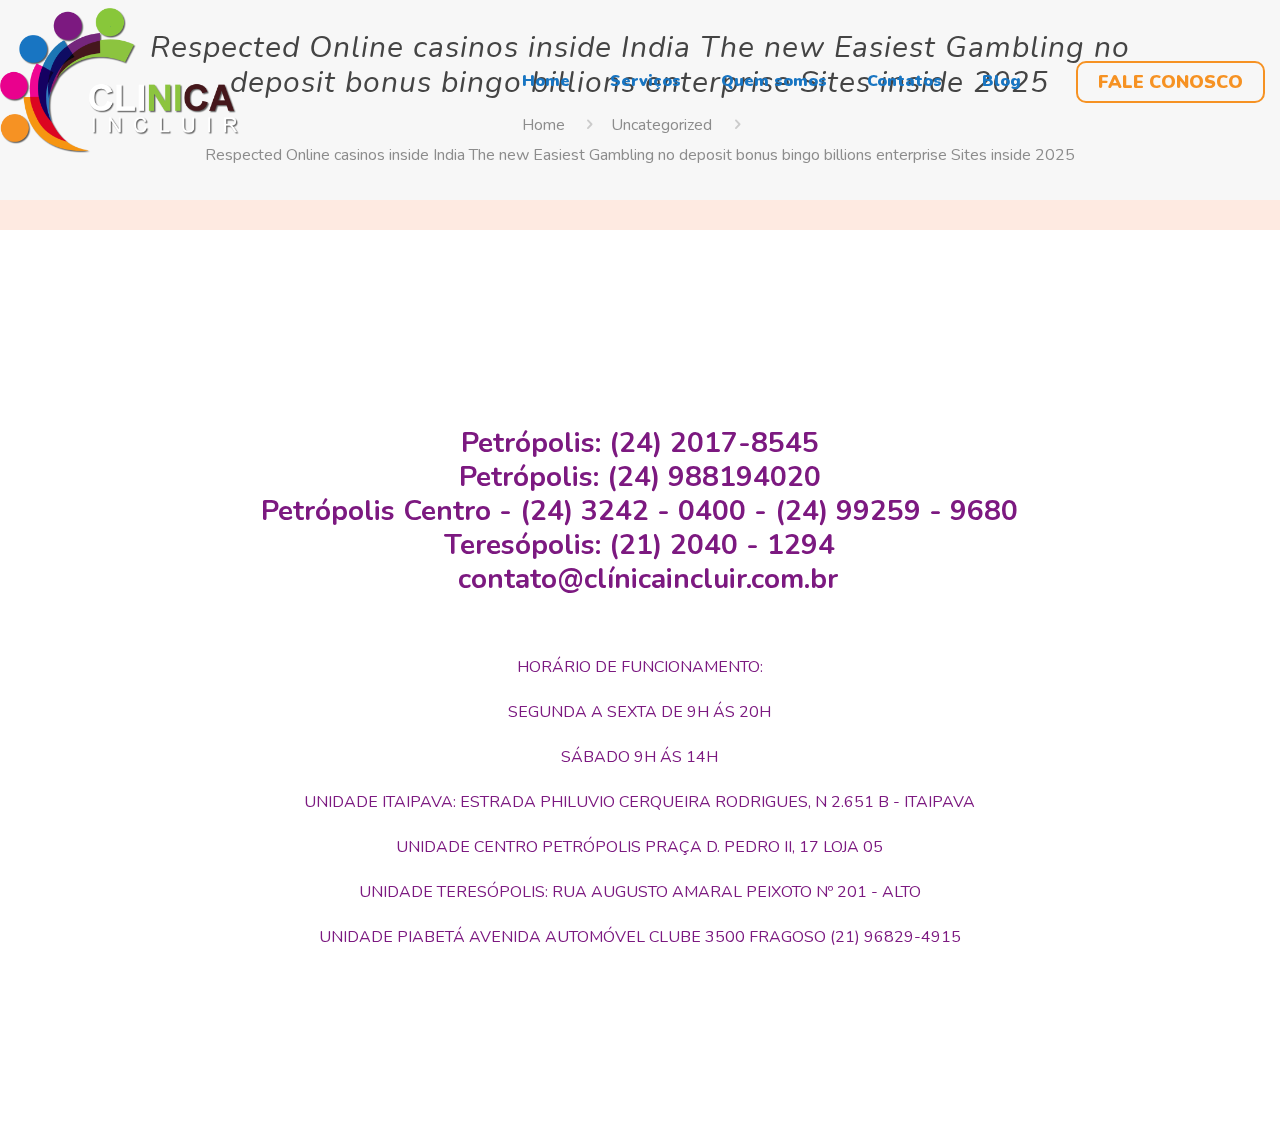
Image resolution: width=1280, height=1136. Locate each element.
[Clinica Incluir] (119, 80)
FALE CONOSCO (1170, 82)
